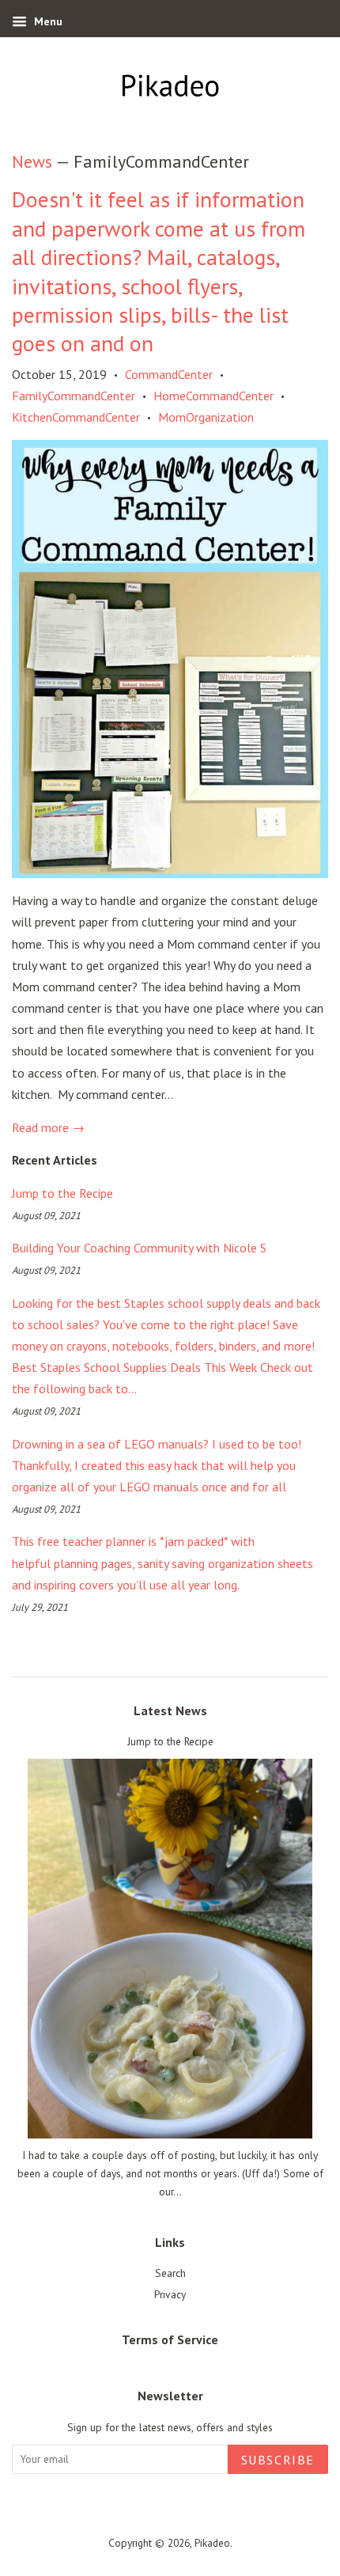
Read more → (48, 1127)
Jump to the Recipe (62, 1193)
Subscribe (278, 2460)
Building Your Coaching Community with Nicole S (139, 1248)
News (32, 161)
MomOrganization (206, 417)
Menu (47, 21)
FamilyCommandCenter (74, 396)
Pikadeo (212, 2543)
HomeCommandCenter (213, 396)
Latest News (170, 1710)
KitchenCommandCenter (76, 417)
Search (170, 2273)
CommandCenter (169, 374)
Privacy (170, 2294)
